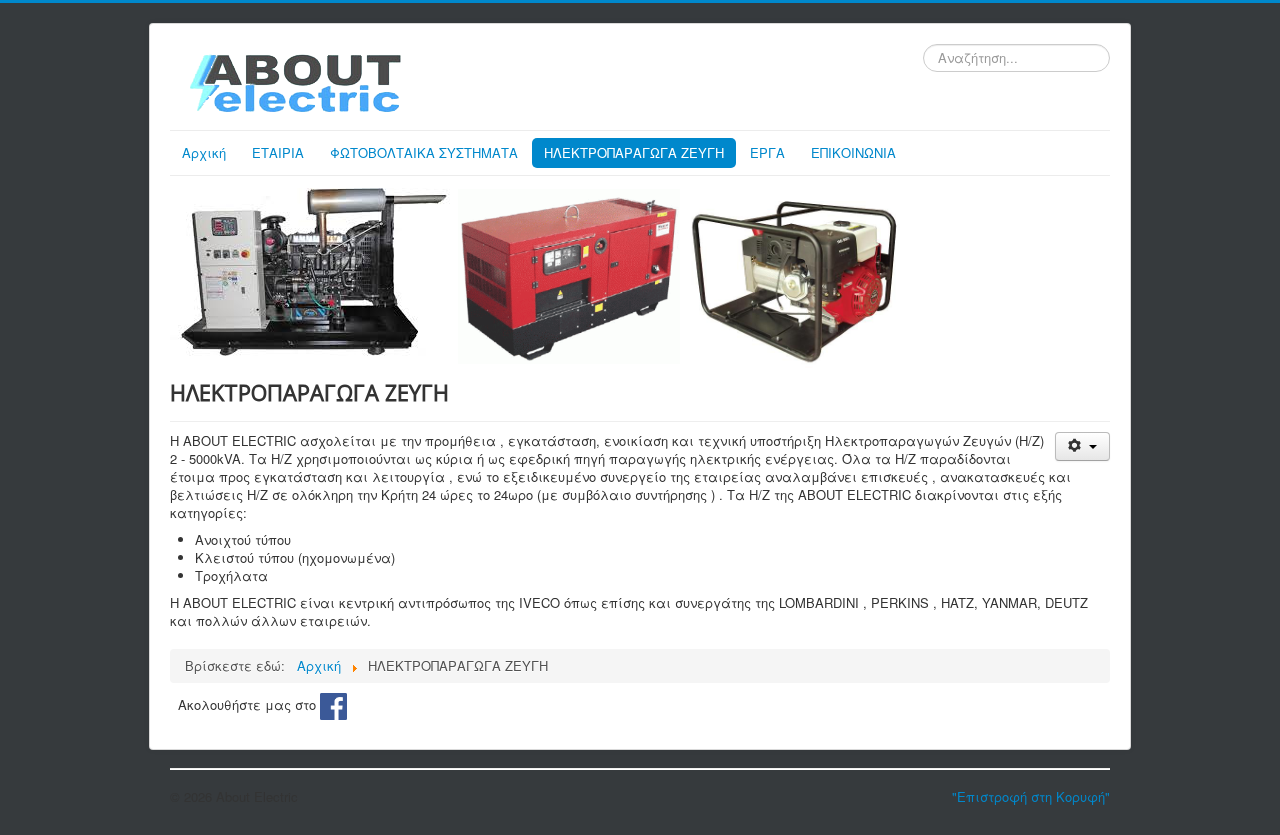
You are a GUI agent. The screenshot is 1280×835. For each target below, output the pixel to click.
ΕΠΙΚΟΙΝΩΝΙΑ (853, 152)
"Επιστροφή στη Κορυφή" (1031, 796)
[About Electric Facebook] (333, 703)
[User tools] (1082, 446)
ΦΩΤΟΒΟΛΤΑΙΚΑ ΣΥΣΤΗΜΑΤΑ (424, 152)
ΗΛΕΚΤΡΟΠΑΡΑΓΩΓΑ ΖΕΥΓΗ (634, 152)
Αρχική (204, 152)
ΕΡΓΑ (767, 152)
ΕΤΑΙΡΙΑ (278, 152)
